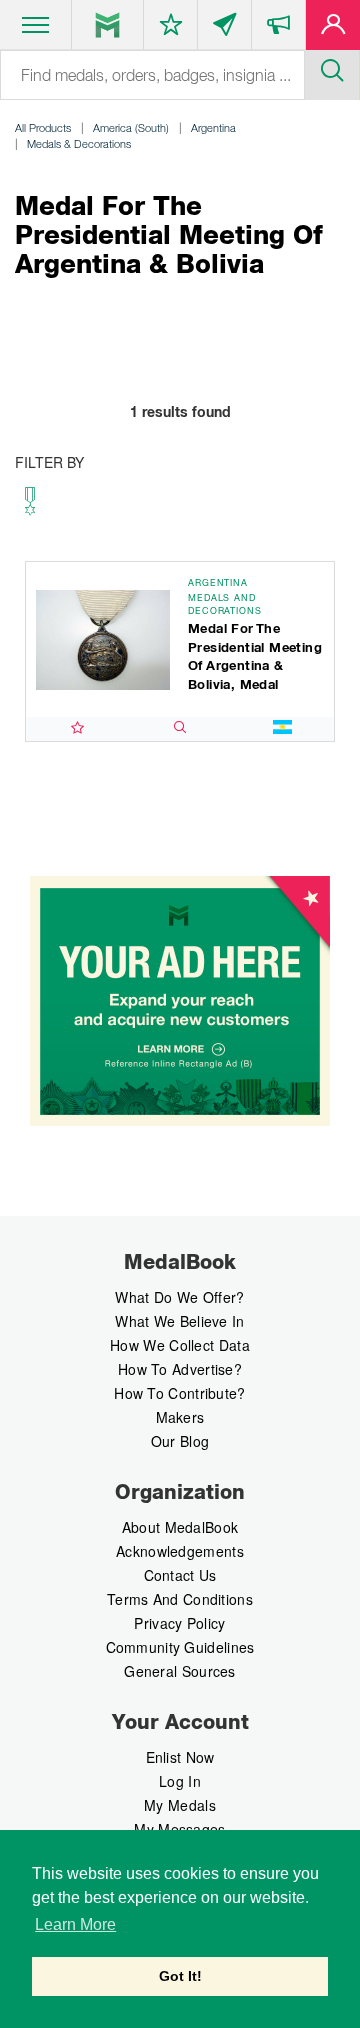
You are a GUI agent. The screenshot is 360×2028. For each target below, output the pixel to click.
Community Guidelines (180, 1647)
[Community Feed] (224, 29)
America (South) (131, 127)
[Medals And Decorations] (29, 506)
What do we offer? (179, 1297)
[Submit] (332, 68)
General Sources (180, 1671)
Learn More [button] (75, 1924)
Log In (180, 1781)
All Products (43, 127)
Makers (180, 1417)
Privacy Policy (179, 1623)
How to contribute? (179, 1393)
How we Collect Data (180, 1345)
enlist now (180, 1757)
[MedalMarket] (278, 29)
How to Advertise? (180, 1369)
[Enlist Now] (333, 29)
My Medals (180, 1805)
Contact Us (180, 1575)
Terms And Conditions (180, 1599)
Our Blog (180, 1441)
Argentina (213, 127)
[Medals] (107, 25)
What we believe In (179, 1321)
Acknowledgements (180, 1551)
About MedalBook (180, 1527)
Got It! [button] (180, 1976)
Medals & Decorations (79, 143)
